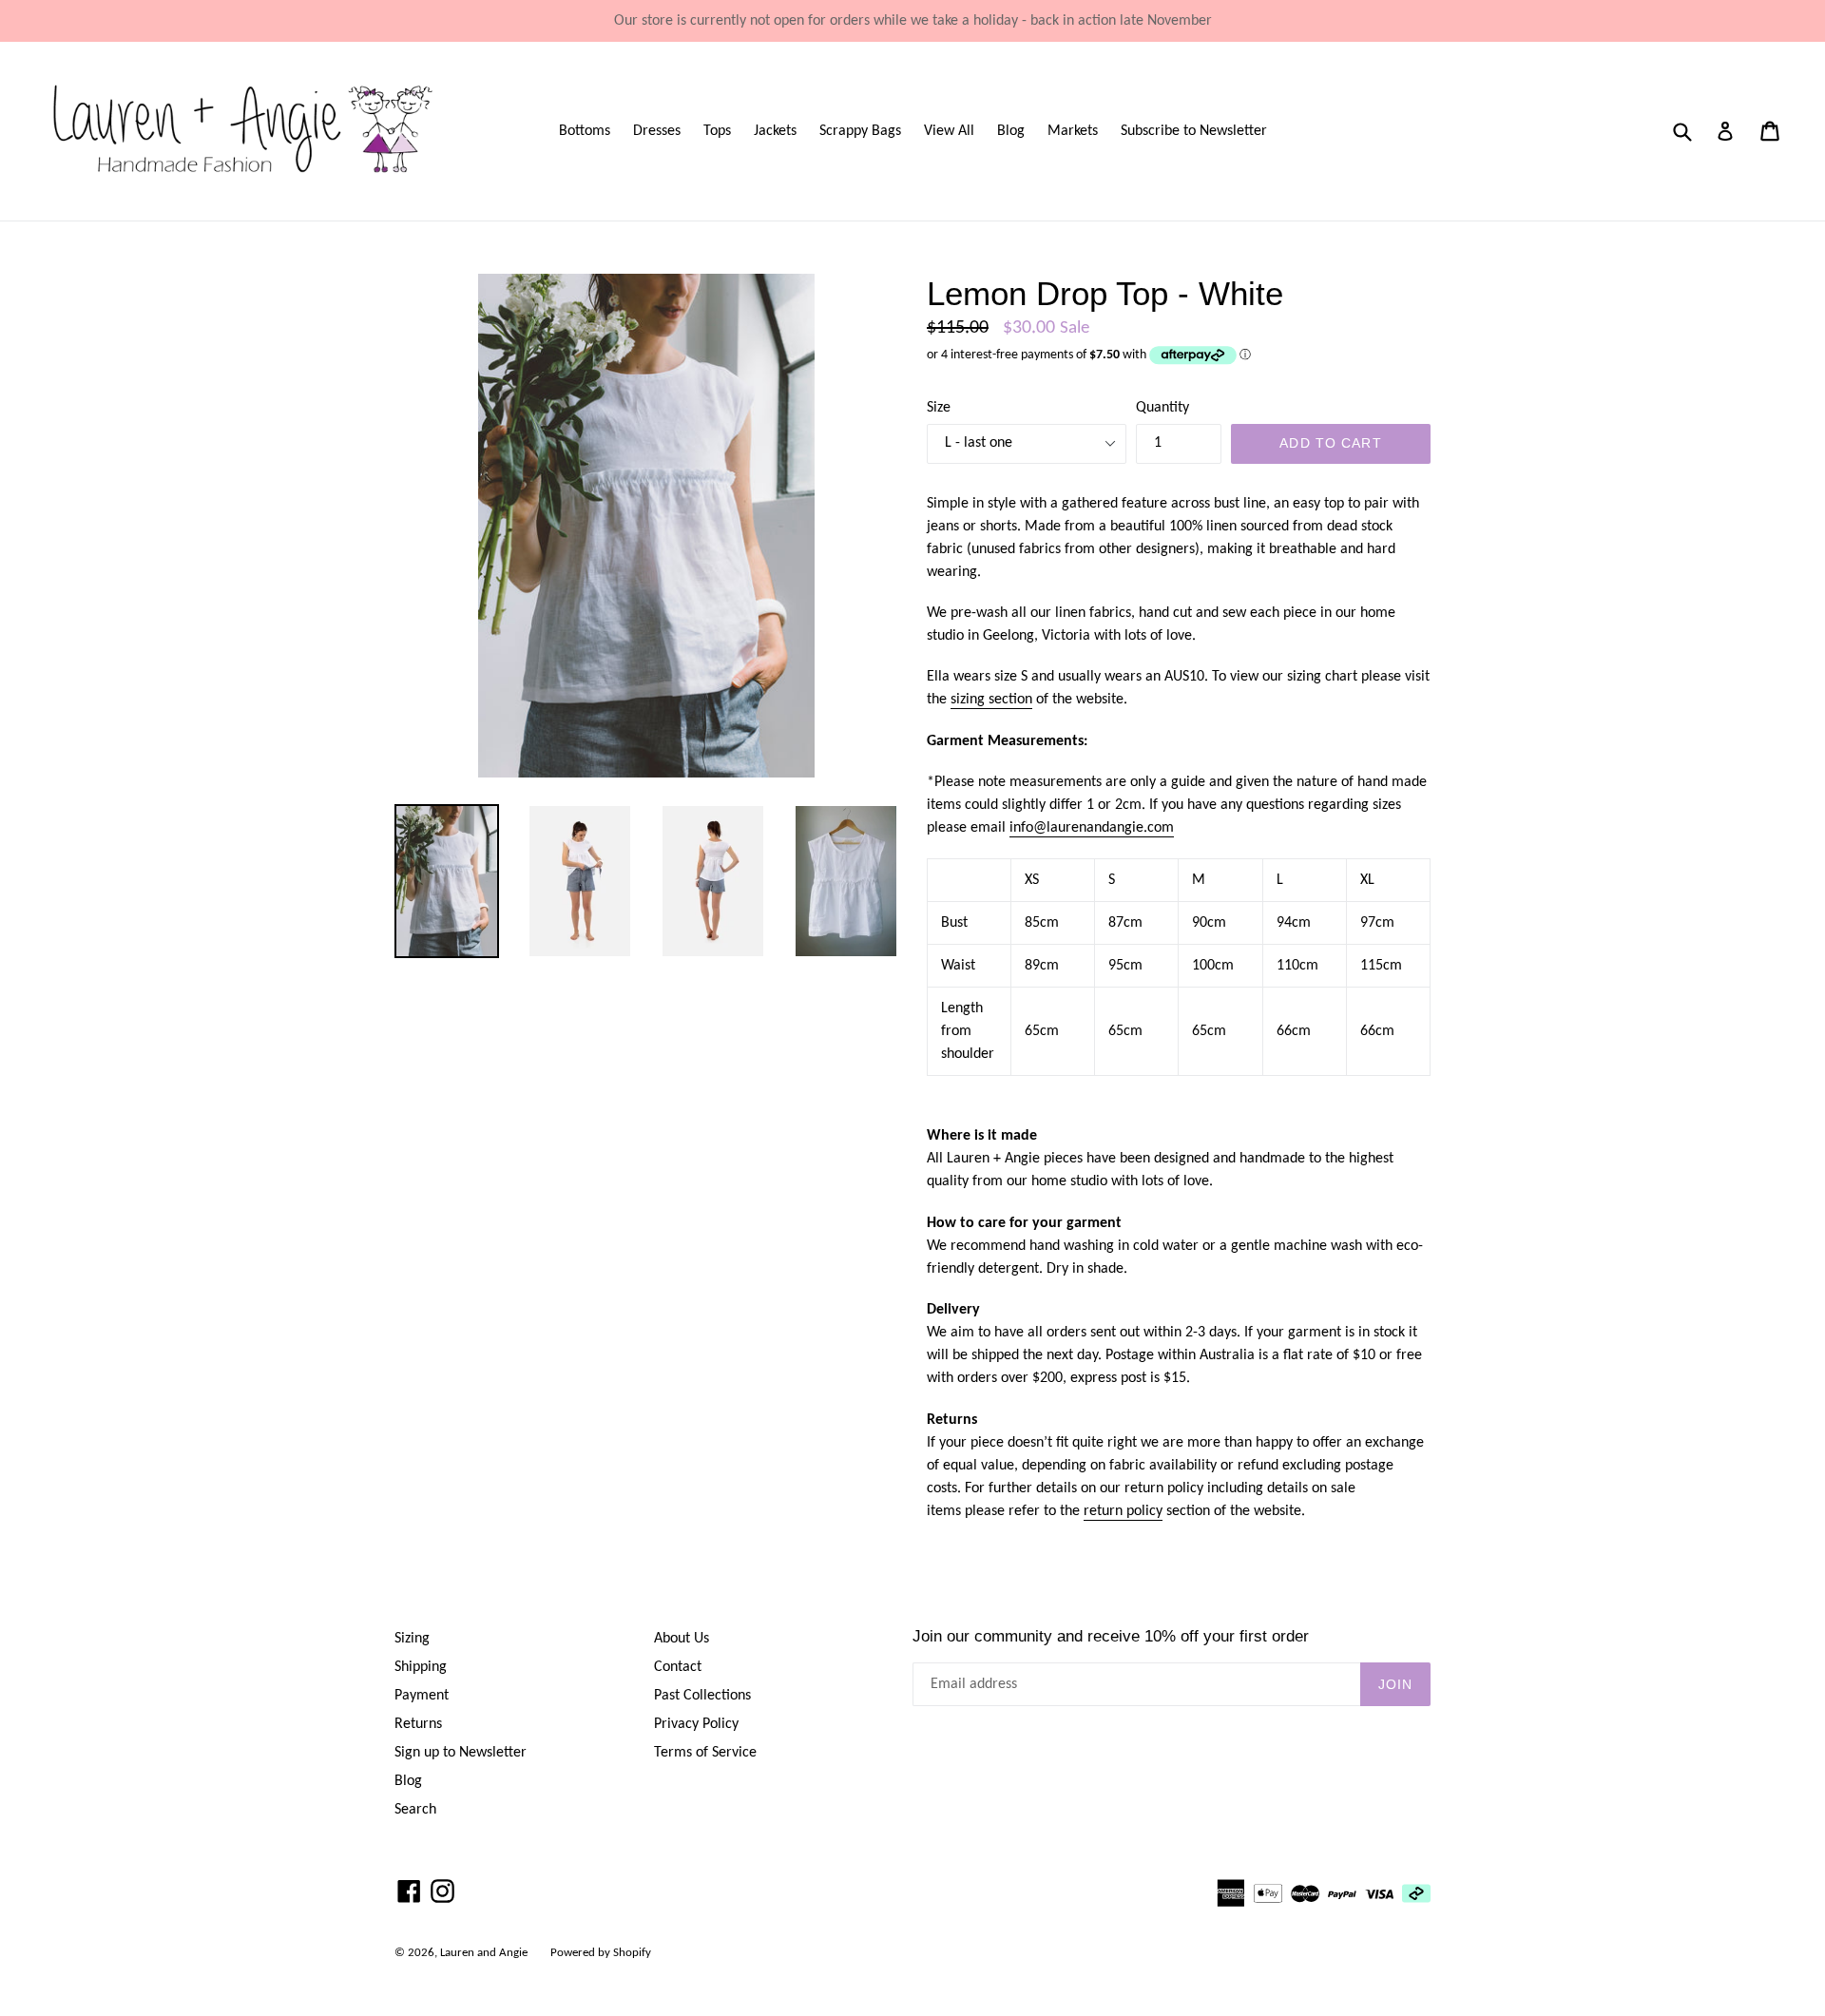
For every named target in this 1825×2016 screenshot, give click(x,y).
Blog (1011, 131)
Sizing (412, 1639)
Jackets (775, 131)
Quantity (1162, 408)
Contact (678, 1667)
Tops (717, 131)
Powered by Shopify (601, 1953)
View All (949, 131)
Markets (1073, 131)
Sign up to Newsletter (461, 1753)
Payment (422, 1696)
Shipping (421, 1667)
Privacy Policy (696, 1724)
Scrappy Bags (860, 131)
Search (415, 1810)
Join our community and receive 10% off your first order (1111, 1636)
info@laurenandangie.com (1092, 828)
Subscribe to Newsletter (1194, 131)
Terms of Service (705, 1753)
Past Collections (702, 1696)
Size (939, 408)
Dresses (657, 131)
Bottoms (585, 131)
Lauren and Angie (484, 1953)
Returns (418, 1724)
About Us (682, 1639)
